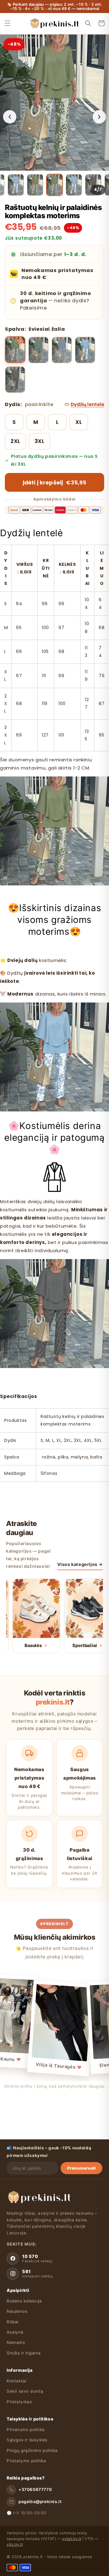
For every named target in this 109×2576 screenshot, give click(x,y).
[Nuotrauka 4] (54, 185)
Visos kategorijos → (80, 1564)
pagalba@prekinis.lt (40, 2502)
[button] (8, 23)
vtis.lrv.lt (15, 2544)
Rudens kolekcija (24, 2301)
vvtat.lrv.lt (72, 2539)
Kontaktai (17, 2381)
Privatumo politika (26, 2430)
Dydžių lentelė (87, 404)
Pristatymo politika (26, 2461)
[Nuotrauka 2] (16, 185)
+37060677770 (35, 2489)
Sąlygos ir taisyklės (27, 2440)
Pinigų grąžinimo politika (32, 2450)
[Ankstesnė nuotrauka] (10, 117)
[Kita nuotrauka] (99, 117)
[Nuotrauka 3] (35, 185)
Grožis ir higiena (24, 2353)
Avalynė (15, 2332)
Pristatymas (19, 2402)
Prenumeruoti (81, 2168)
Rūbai (13, 2322)
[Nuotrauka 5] (74, 185)
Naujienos (17, 2311)
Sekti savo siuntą (25, 2391)
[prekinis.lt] (39, 2197)
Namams (16, 2342)
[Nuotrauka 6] (93, 185)
